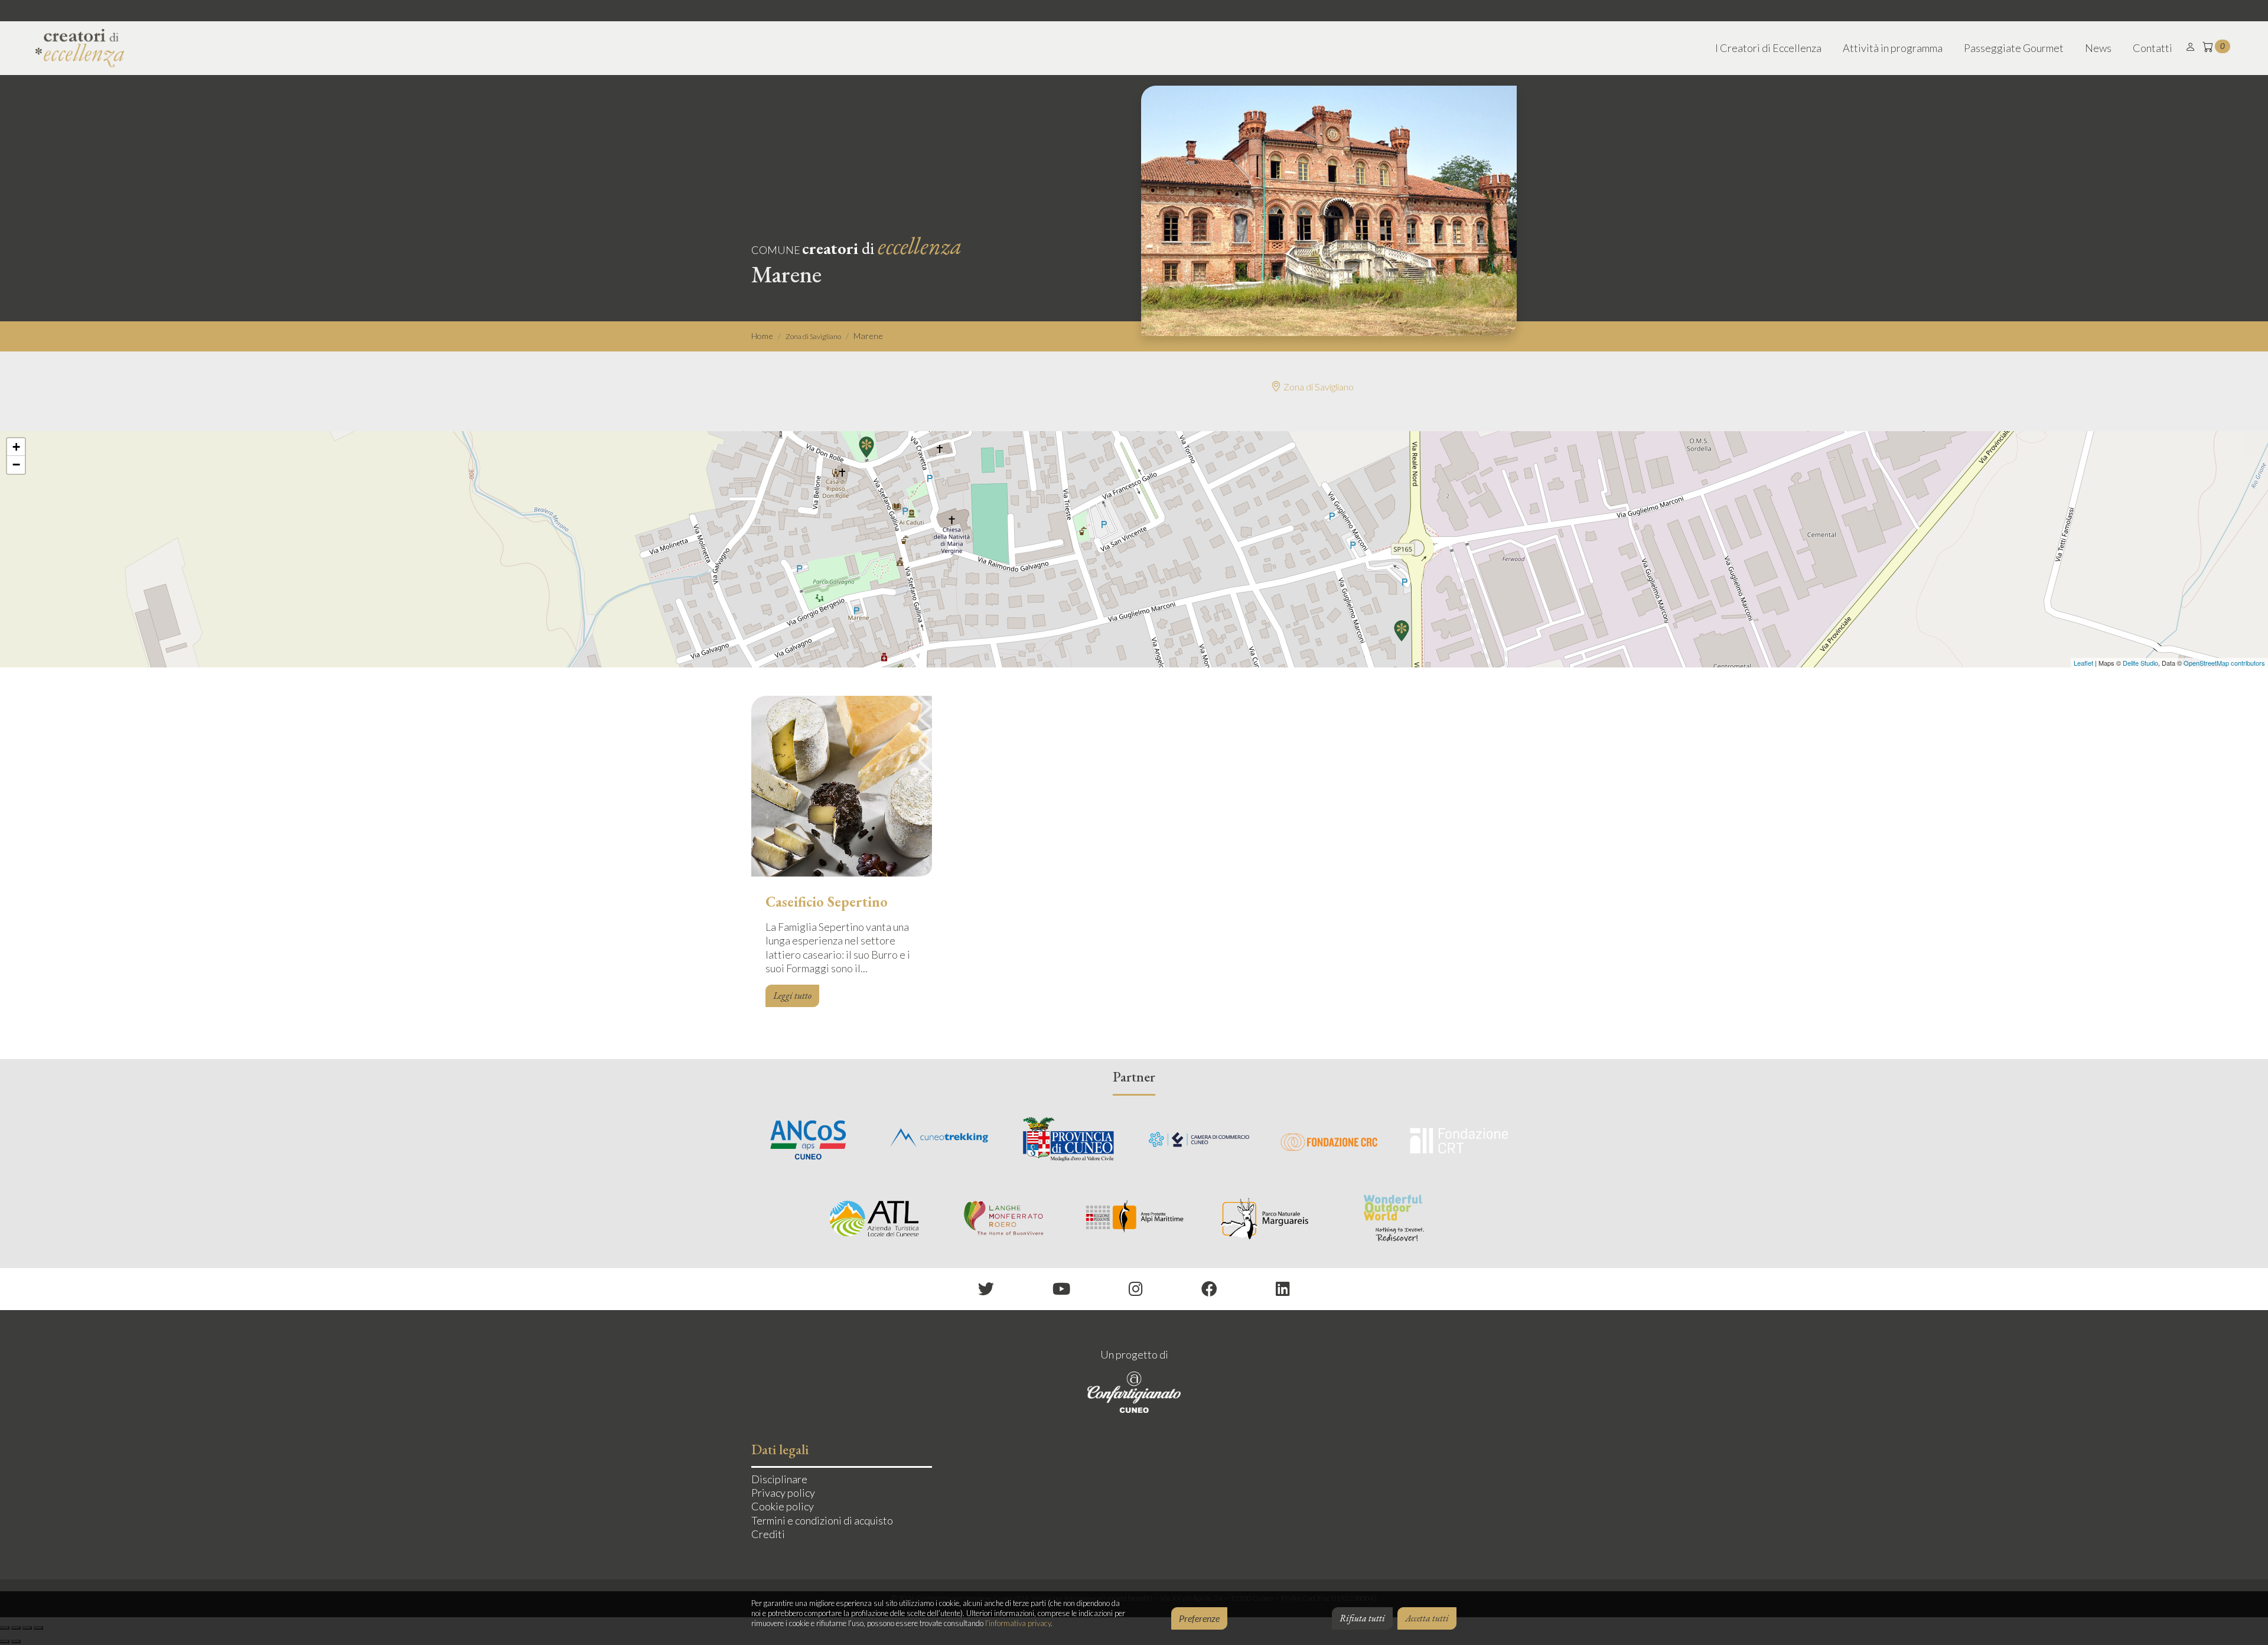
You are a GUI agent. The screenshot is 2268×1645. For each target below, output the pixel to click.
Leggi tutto (792, 996)
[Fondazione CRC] (1329, 1139)
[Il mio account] (2191, 47)
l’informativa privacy (1018, 1623)
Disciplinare (779, 1479)
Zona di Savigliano (813, 336)
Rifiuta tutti (1362, 1618)
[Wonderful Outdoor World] (1394, 1218)
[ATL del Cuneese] (874, 1218)
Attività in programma (1893, 48)
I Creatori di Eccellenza (1768, 48)
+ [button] (16, 447)
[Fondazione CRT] (1459, 1139)
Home (762, 336)
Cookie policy (783, 1506)
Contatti (2153, 48)
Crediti (768, 1534)
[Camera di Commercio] (1199, 1139)
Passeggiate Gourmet (2014, 48)
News (2098, 48)
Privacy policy (783, 1493)
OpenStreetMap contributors (2224, 663)
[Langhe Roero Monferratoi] (1004, 1218)
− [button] (16, 465)
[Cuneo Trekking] (939, 1139)
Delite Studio (2140, 663)
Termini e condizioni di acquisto (822, 1520)
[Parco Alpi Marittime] (1134, 1218)
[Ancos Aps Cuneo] (809, 1139)
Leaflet (2083, 663)
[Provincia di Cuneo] (1069, 1139)
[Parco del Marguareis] (1264, 1218)
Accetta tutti (1427, 1618)
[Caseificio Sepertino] (842, 789)
